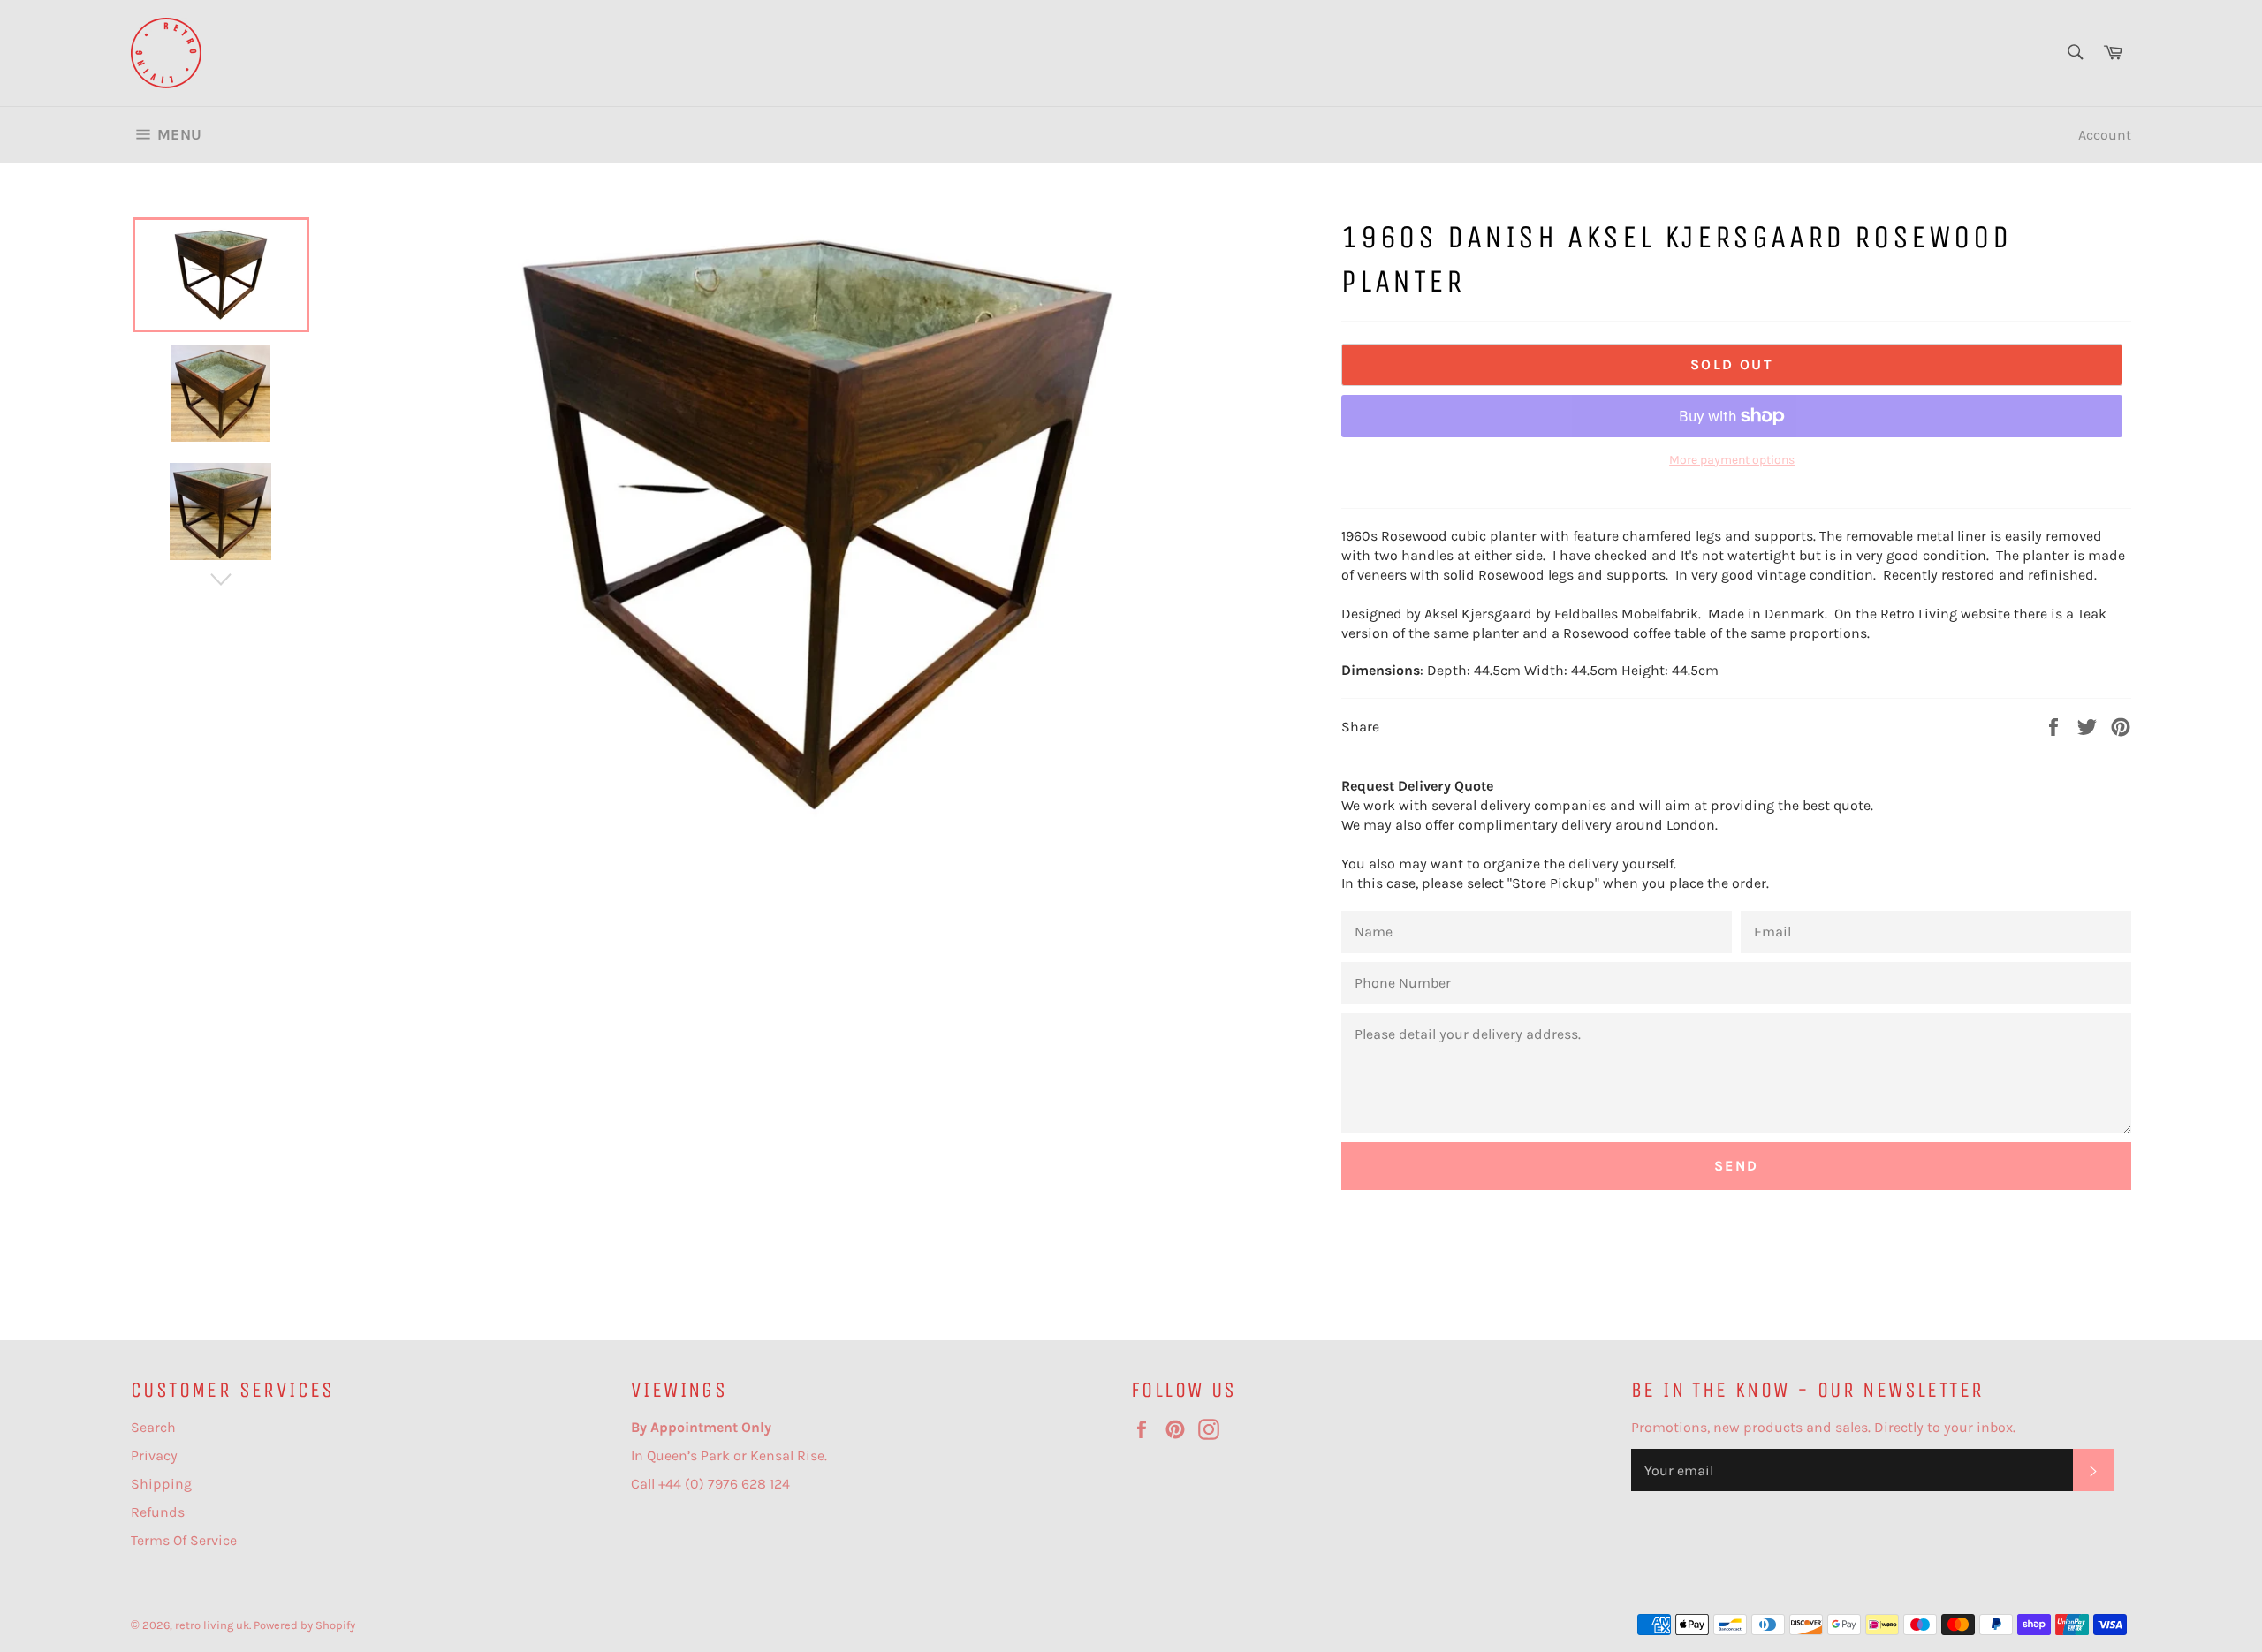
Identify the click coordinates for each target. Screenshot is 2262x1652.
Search (153, 1427)
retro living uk (212, 1625)
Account (2105, 135)
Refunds (158, 1512)
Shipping (161, 1484)
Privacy (154, 1455)
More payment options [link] (1732, 460)
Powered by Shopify (304, 1625)
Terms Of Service (184, 1540)
